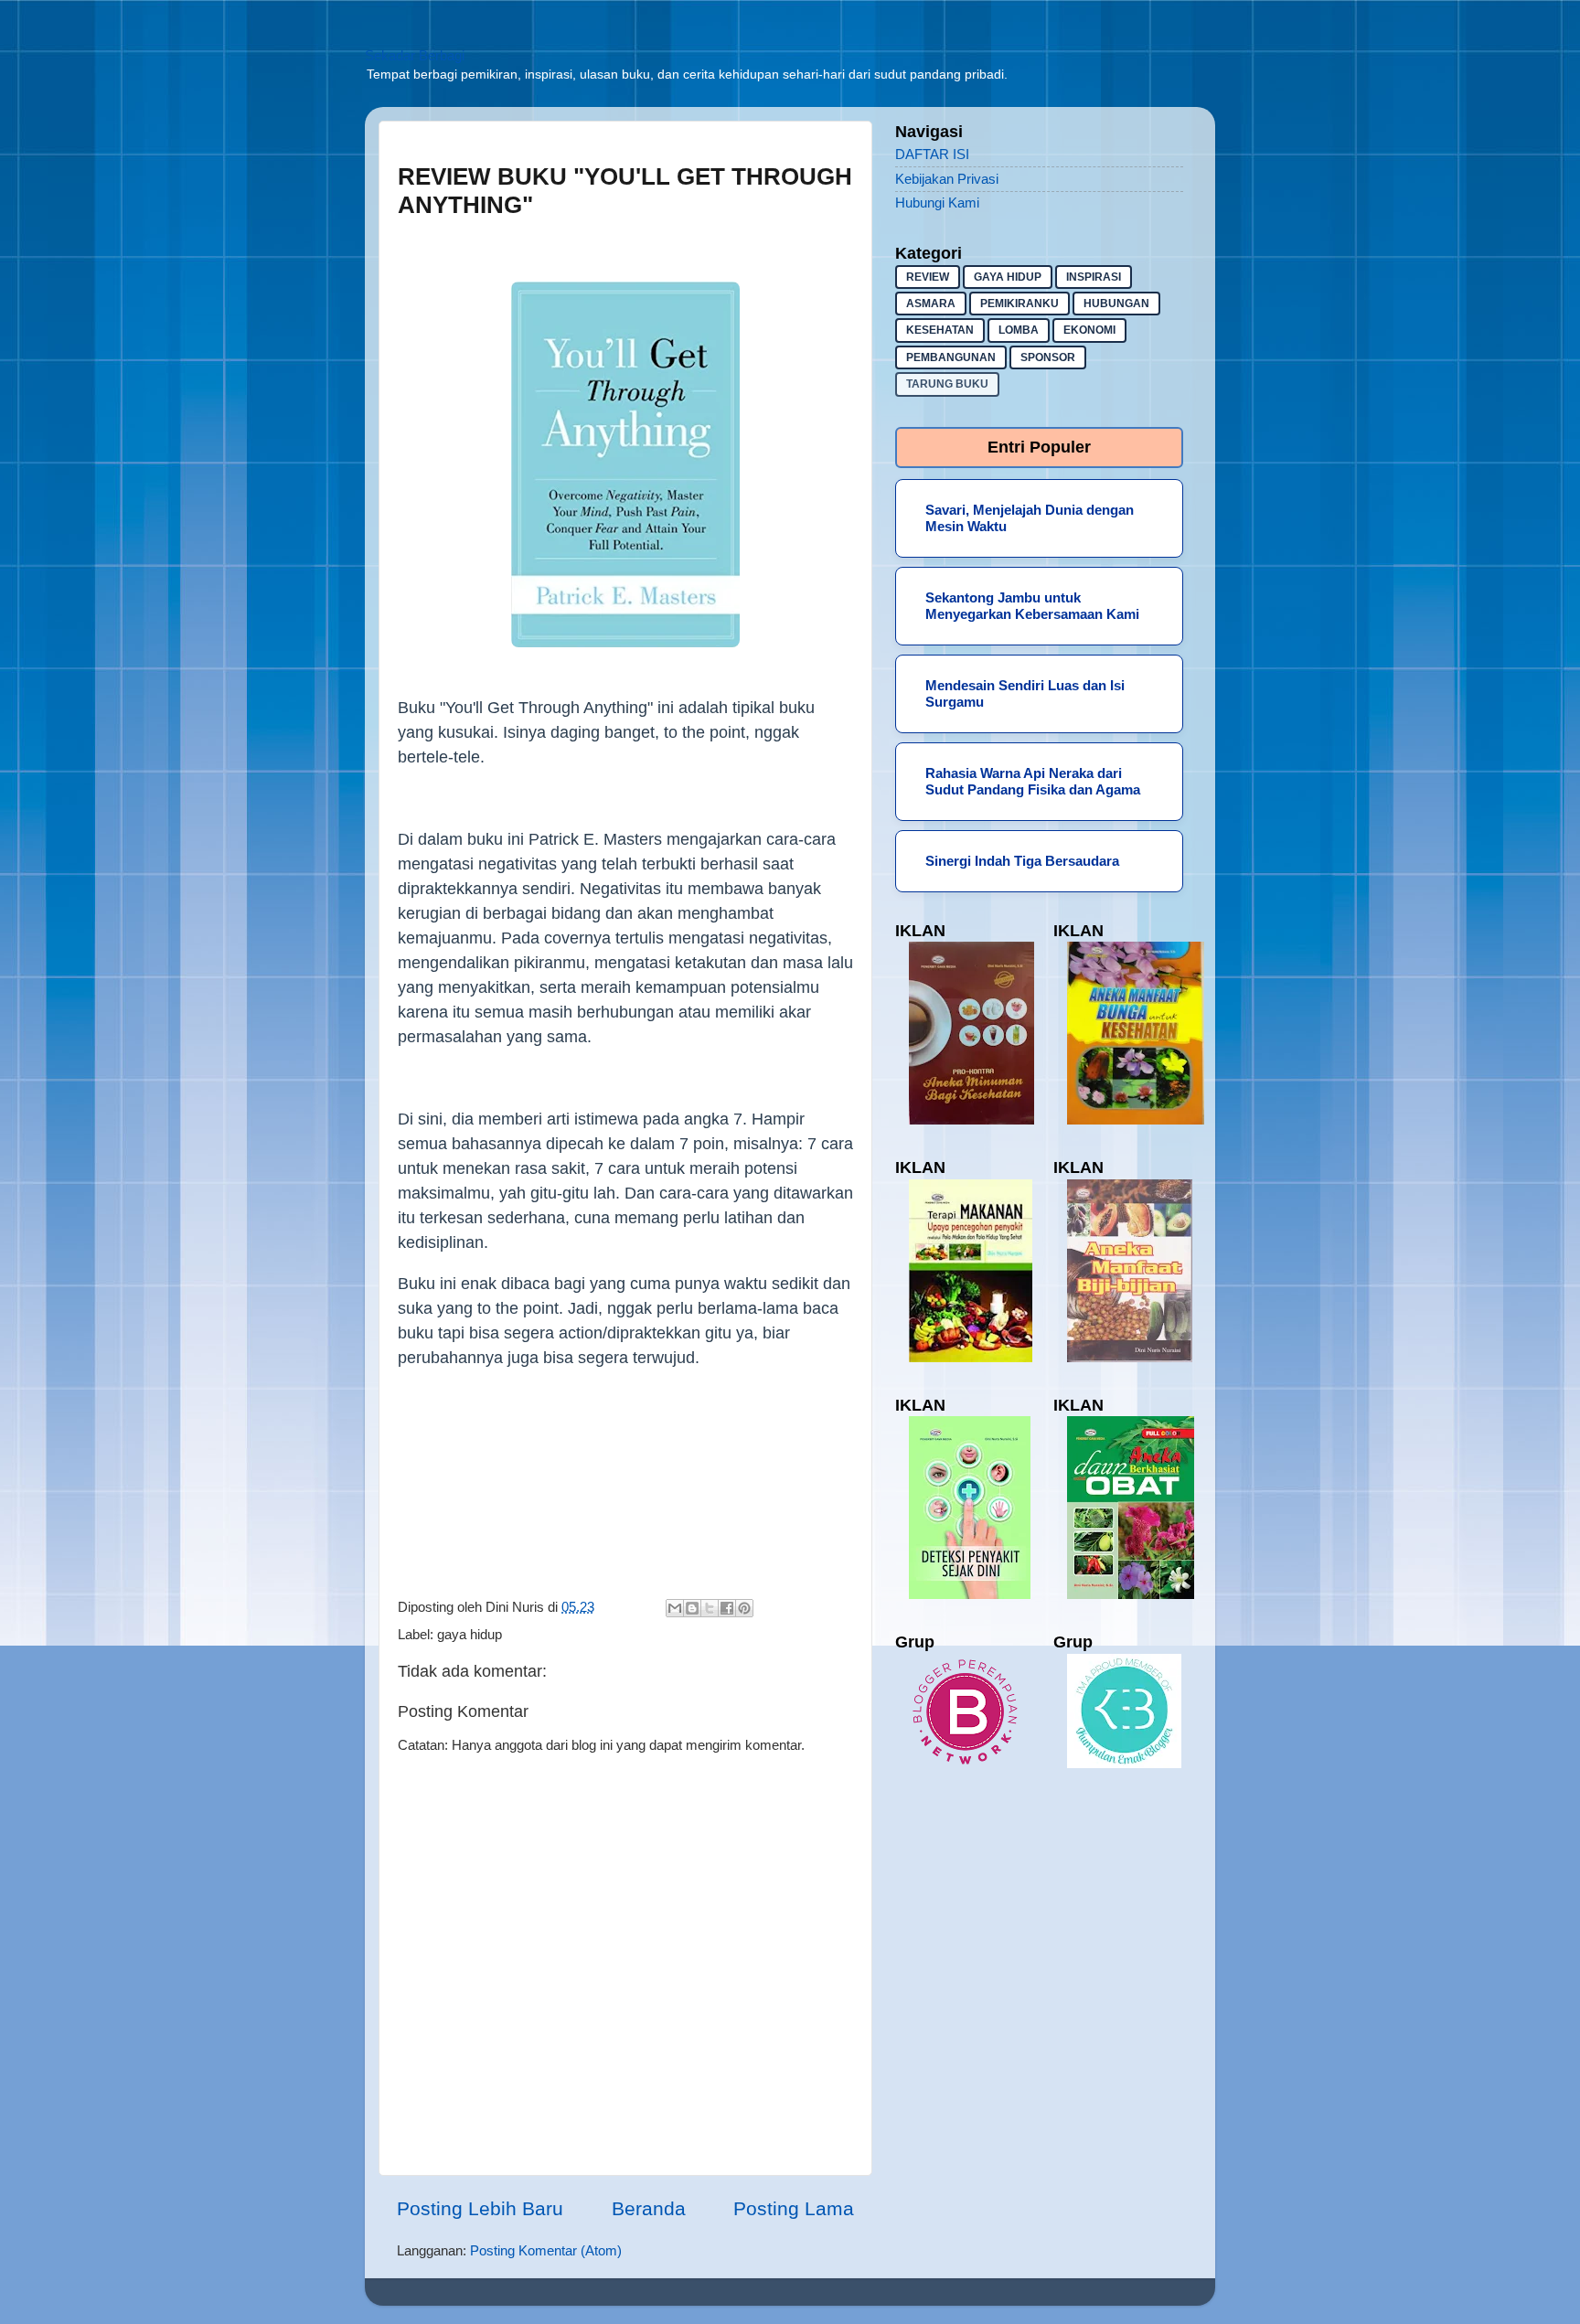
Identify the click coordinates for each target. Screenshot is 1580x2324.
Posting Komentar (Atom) (546, 2250)
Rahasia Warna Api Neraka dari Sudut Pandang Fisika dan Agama (1033, 781)
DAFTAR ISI (932, 154)
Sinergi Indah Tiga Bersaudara (1022, 861)
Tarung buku (947, 384)
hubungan (1116, 304)
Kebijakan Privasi (947, 179)
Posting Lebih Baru (480, 2208)
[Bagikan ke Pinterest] (744, 1608)
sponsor (1048, 357)
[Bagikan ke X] (710, 1608)
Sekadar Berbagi (415, 55)
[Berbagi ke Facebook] (727, 1608)
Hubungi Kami (937, 203)
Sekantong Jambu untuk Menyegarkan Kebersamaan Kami (1032, 606)
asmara (931, 304)
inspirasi (1094, 277)
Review (928, 277)
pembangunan (951, 357)
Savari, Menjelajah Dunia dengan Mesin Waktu (1030, 518)
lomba (1019, 330)
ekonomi (1089, 330)
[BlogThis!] (692, 1608)
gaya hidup (470, 1634)
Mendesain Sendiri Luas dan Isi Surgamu (1025, 693)
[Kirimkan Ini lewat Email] (675, 1608)
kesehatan (940, 330)
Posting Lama (794, 2208)
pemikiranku (1020, 304)
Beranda (649, 2208)
